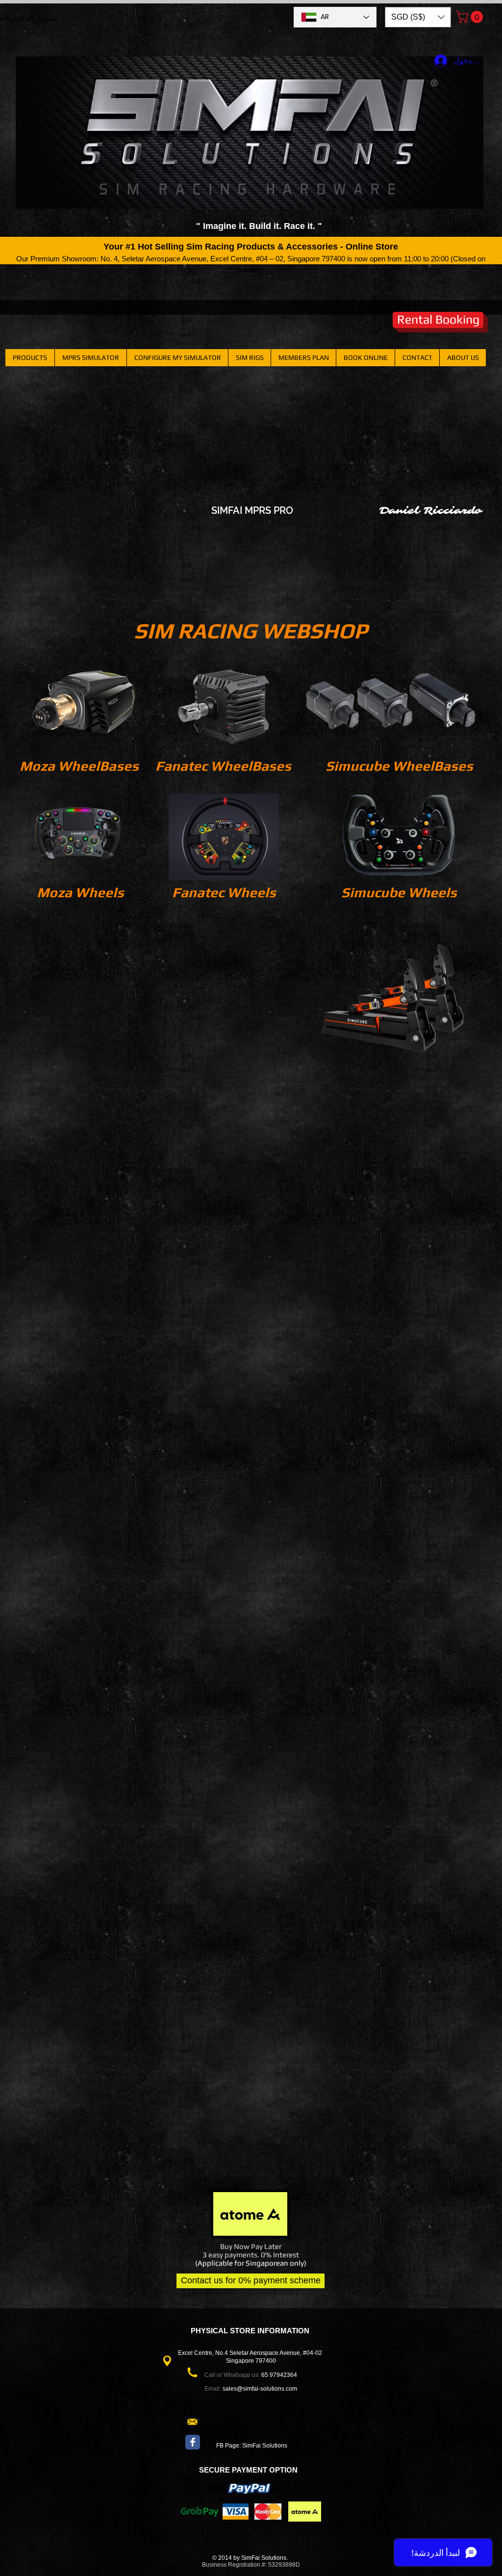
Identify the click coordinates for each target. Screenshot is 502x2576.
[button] (418, 17)
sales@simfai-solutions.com (260, 2389)
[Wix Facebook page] (193, 2442)
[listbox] (418, 17)
